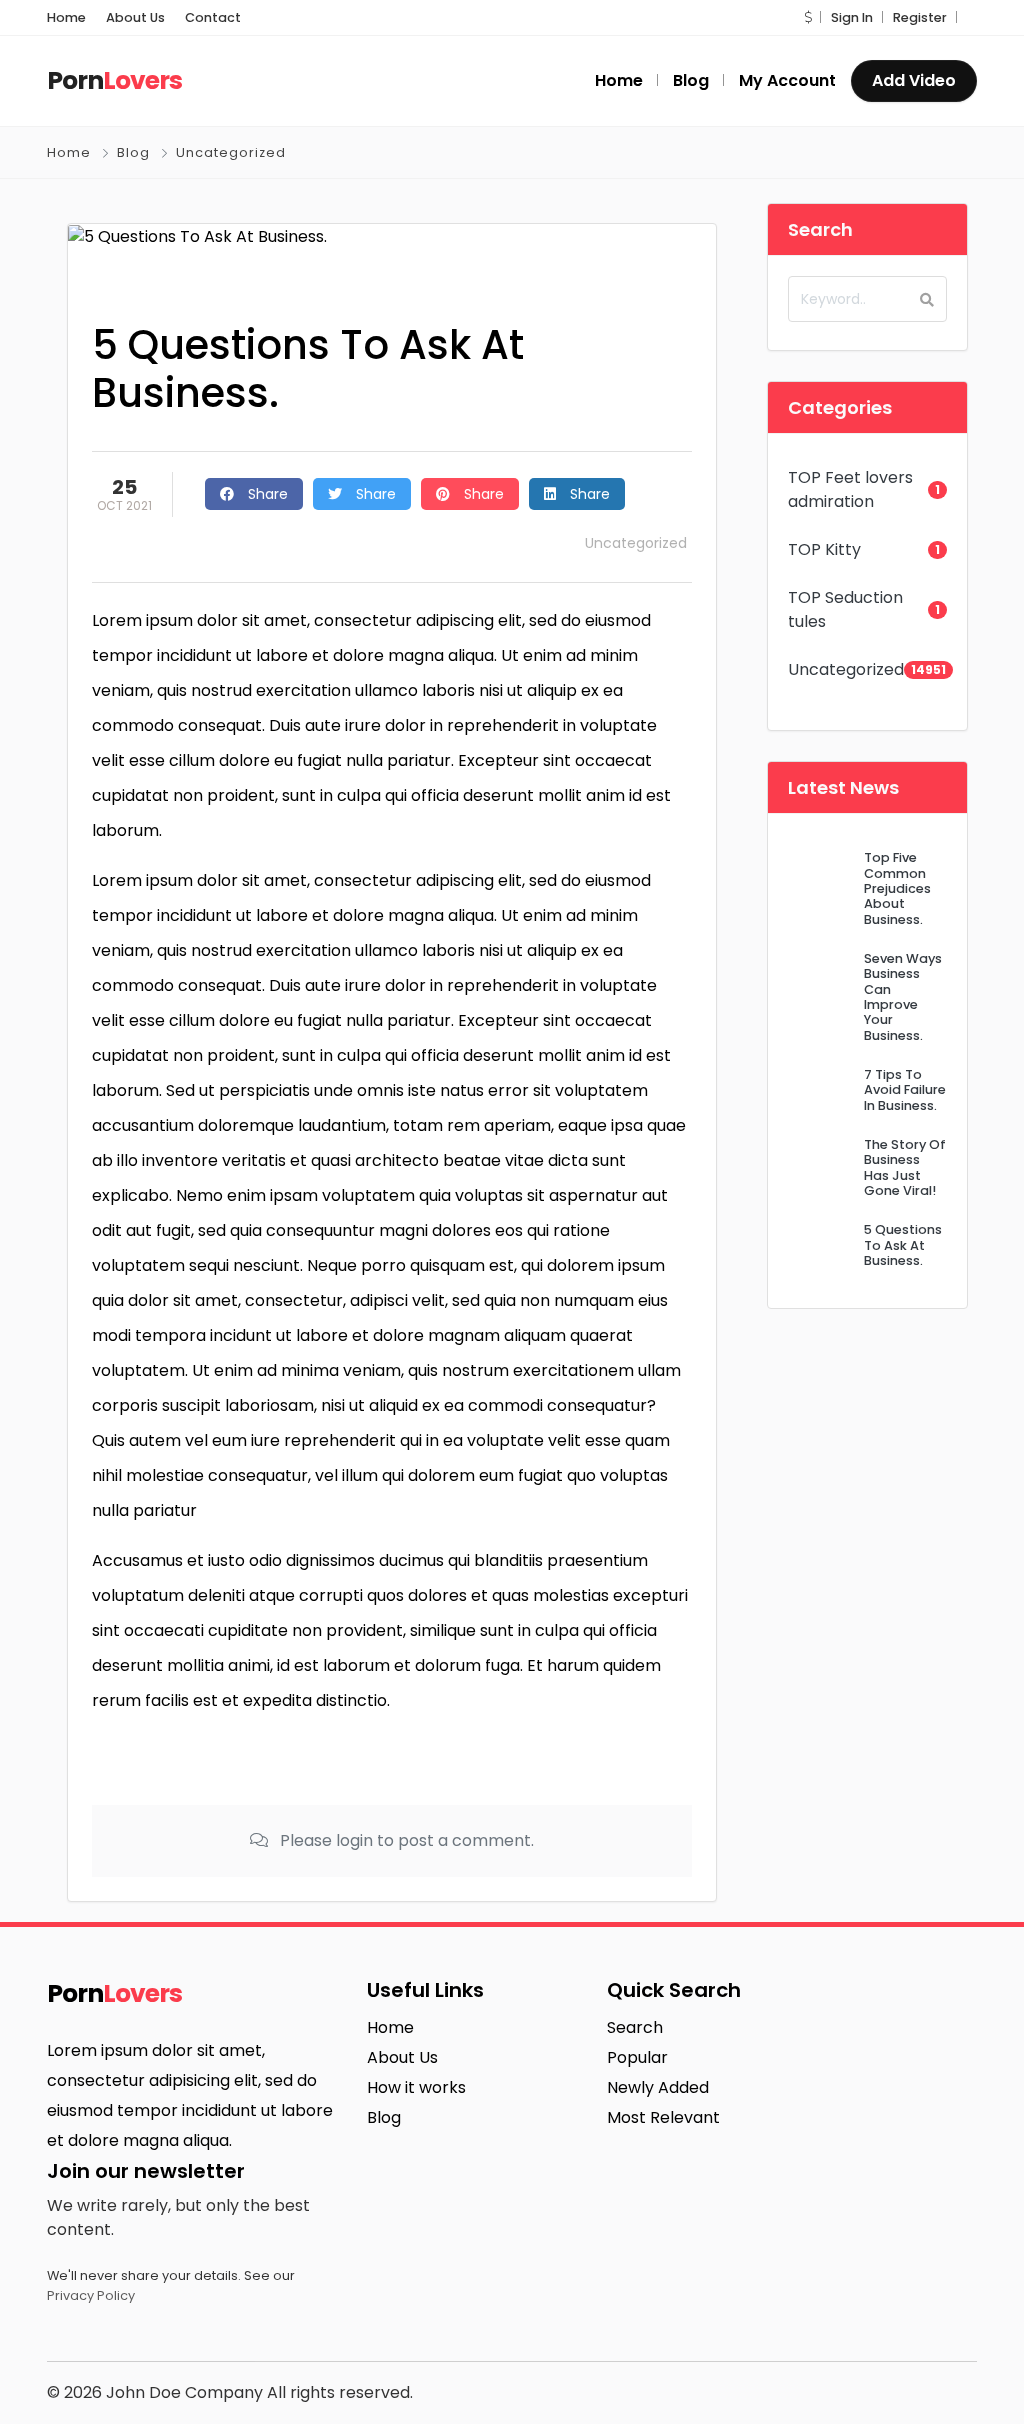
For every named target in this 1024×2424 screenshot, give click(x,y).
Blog (133, 152)
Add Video (914, 80)
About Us (135, 17)
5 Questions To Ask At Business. (903, 1245)
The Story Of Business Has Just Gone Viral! (905, 1167)
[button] (808, 17)
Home (66, 17)
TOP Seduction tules (845, 609)
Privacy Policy (91, 2295)
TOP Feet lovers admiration (850, 489)
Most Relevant (663, 2117)
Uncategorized (231, 152)
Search (635, 2027)
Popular (637, 2057)
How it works (416, 2087)
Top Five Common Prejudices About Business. (897, 888)
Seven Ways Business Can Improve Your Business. (903, 997)
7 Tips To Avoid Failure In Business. (905, 1090)
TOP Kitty (824, 549)
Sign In (852, 17)
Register (920, 17)
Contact (213, 17)
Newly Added (658, 2087)
